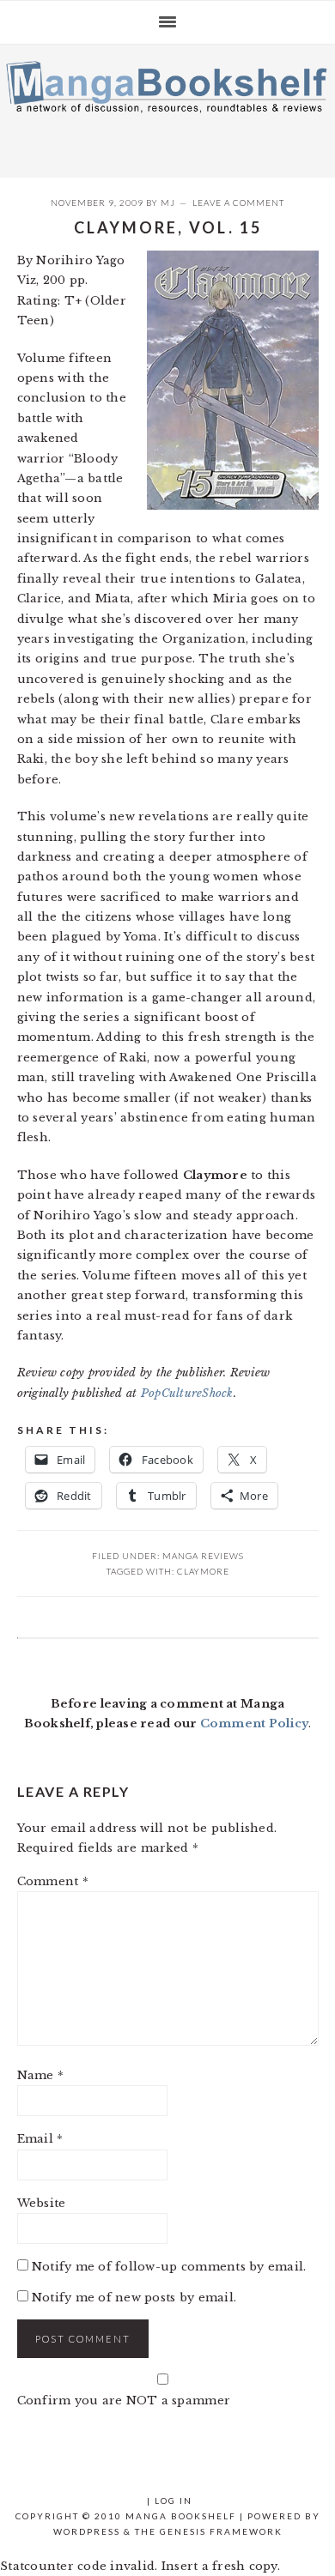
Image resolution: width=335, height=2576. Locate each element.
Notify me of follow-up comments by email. (169, 2267)
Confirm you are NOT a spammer (124, 2401)
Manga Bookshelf (167, 106)
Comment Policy (255, 1723)
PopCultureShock (187, 1393)
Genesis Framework (221, 2531)
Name (41, 2075)
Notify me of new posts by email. (134, 2298)
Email (40, 2139)
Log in (174, 2500)
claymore (203, 1571)
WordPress (87, 2531)
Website (42, 2203)
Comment (53, 1881)
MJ (168, 203)
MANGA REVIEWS (203, 1556)
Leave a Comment (238, 203)
